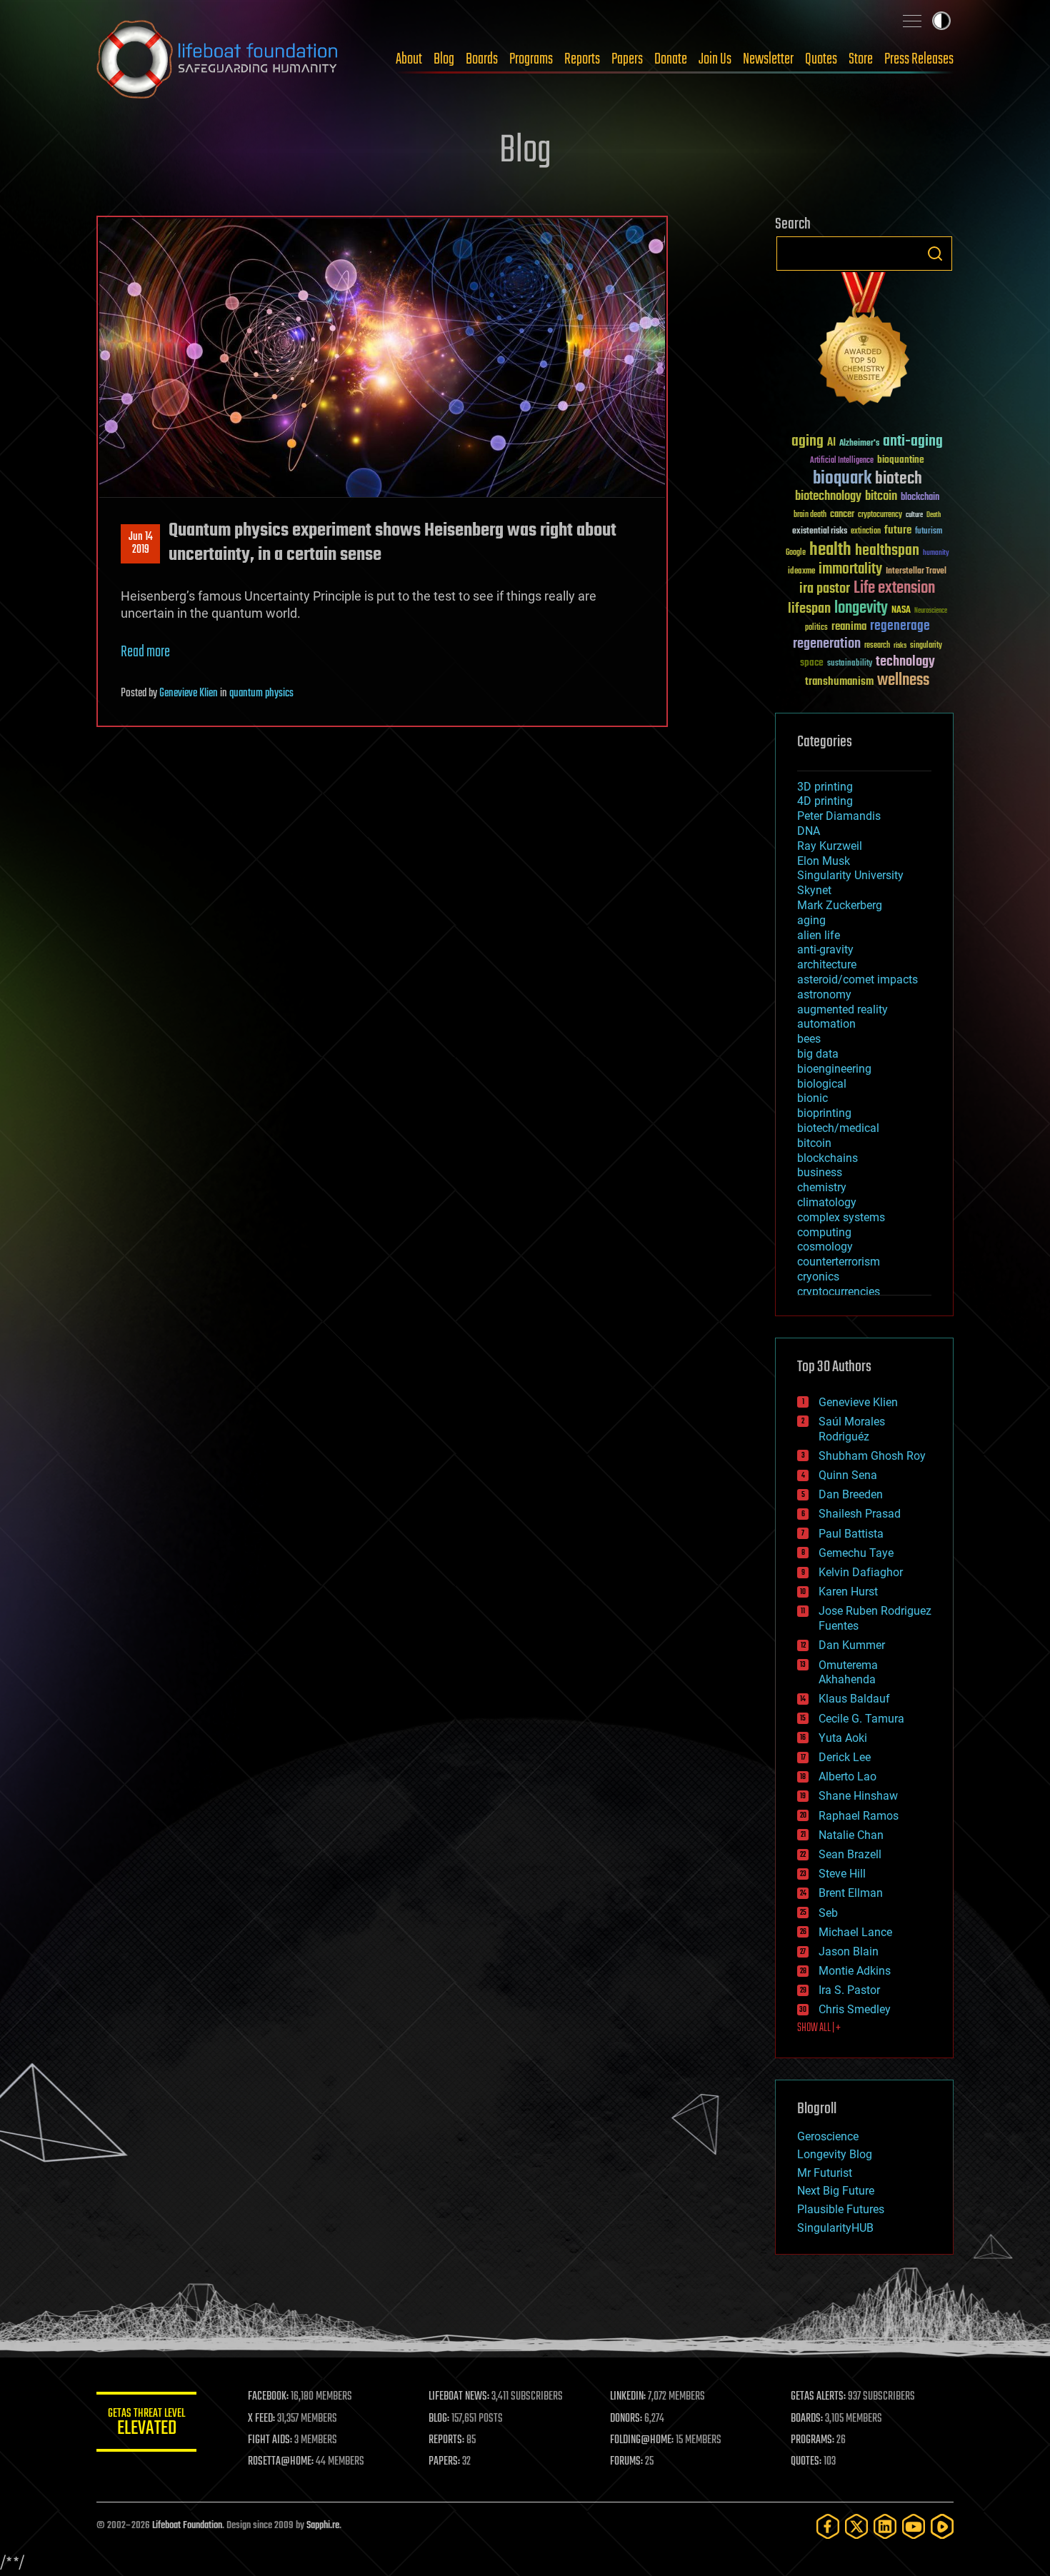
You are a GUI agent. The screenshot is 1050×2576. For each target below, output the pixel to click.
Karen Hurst (848, 1592)
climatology (827, 1202)
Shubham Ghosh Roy (872, 1456)
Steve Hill (842, 1874)
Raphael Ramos (859, 1816)
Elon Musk (824, 861)
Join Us (715, 59)
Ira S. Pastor (849, 1990)
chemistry (822, 1187)
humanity (936, 553)
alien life (819, 935)
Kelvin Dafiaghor (861, 1572)
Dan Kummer (852, 1645)
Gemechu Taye (856, 1553)
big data (818, 1054)
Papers (627, 59)
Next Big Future (836, 2191)
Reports (582, 59)
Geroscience (828, 2136)
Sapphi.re (323, 2526)
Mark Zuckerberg (840, 905)
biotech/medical (838, 1128)
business (820, 1172)
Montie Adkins (855, 1971)
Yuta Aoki (843, 1738)
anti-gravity (825, 949)
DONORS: (626, 2419)
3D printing (825, 787)
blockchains (827, 1158)
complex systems (841, 1217)
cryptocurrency (880, 515)
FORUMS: (626, 2462)
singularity (926, 646)
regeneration (827, 644)
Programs (531, 59)
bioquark (842, 479)
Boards (482, 59)
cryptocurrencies (839, 1292)
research (877, 646)
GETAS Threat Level (146, 2424)
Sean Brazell (850, 1854)
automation (826, 1024)
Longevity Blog (835, 2154)
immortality (850, 569)
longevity (861, 608)
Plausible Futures (841, 2209)
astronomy (824, 994)
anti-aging (913, 442)
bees (809, 1039)
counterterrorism (839, 1262)
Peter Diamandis (839, 816)
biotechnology (828, 497)
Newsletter (768, 59)
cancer (842, 515)
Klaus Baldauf (854, 1699)
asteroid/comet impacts (857, 979)
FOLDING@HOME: (642, 2440)
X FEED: (261, 2419)
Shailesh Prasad (860, 1514)
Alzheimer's (859, 444)
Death (934, 515)
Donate (671, 59)
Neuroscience (931, 612)
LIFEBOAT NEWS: (459, 2397)
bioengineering (834, 1069)
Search (935, 254)
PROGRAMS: (812, 2440)
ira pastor (825, 589)
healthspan (887, 551)
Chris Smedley (855, 2009)
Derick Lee (845, 1757)
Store (861, 59)
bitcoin (881, 497)
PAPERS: (444, 2462)
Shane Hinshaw (858, 1796)
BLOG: (439, 2419)
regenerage (900, 626)
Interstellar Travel (916, 572)
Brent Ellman (851, 1893)
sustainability (850, 664)
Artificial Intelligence (842, 461)
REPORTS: (446, 2440)
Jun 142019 (141, 543)
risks (900, 646)
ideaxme (801, 572)
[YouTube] (914, 2526)
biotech (899, 479)
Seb (828, 1913)
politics (816, 628)
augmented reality (842, 1009)
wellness (903, 681)
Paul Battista (851, 1534)
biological (822, 1084)
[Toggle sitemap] (912, 21)
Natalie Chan (851, 1835)
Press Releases (919, 59)
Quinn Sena (848, 1475)
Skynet (814, 890)
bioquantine (901, 460)
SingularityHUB (835, 2228)
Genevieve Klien (189, 693)
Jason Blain (849, 1951)
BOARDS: (807, 2419)
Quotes (821, 59)
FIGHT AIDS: (270, 2440)
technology (905, 662)
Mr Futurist (825, 2173)
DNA (809, 831)
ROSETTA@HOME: (281, 2462)
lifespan (809, 609)
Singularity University (850, 875)
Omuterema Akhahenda (848, 1673)
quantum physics (261, 693)
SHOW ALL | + (819, 2028)
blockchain (920, 498)
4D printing (825, 801)
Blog (444, 59)
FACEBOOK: (268, 2397)
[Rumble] (942, 2526)
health (830, 550)
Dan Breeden (851, 1494)
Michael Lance (855, 1932)
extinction (866, 532)
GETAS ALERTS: (818, 2397)
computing (824, 1232)
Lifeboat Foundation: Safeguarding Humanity (218, 59)
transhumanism (839, 682)
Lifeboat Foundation (187, 2526)
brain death (810, 515)
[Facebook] (828, 2526)
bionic (812, 1098)
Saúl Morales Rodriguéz (852, 1429)
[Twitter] (856, 2526)
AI (831, 443)
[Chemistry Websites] (864, 342)
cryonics (818, 1277)
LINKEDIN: (628, 2397)
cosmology (825, 1247)
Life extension (894, 588)
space (812, 662)
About (409, 59)
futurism (929, 532)
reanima (849, 627)
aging (807, 442)
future (898, 530)
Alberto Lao (847, 1776)
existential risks (820, 532)
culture (914, 515)
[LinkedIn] (885, 2526)
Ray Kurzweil (830, 846)
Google (796, 553)
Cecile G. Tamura (861, 1719)
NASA (901, 611)
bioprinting (824, 1113)
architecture (827, 964)
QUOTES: (806, 2462)
